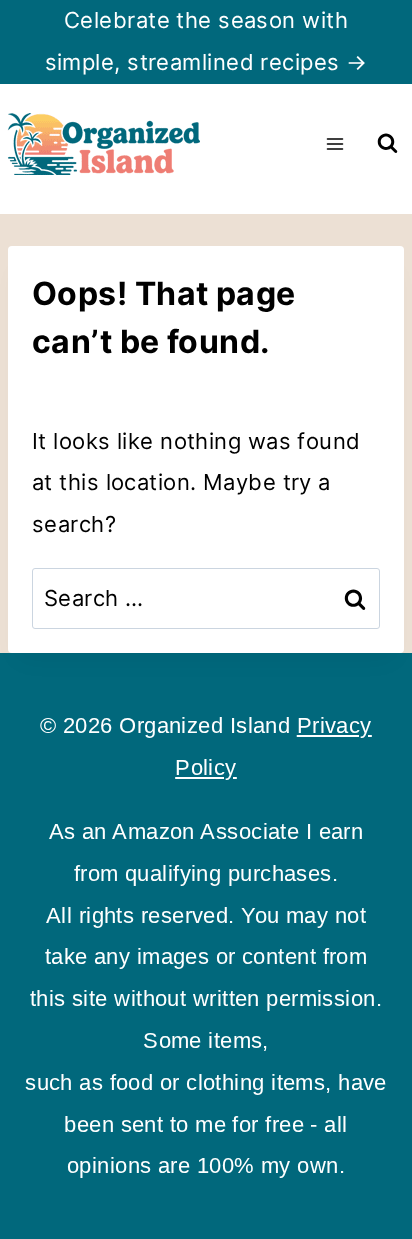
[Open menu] (334, 143)
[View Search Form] (387, 143)
